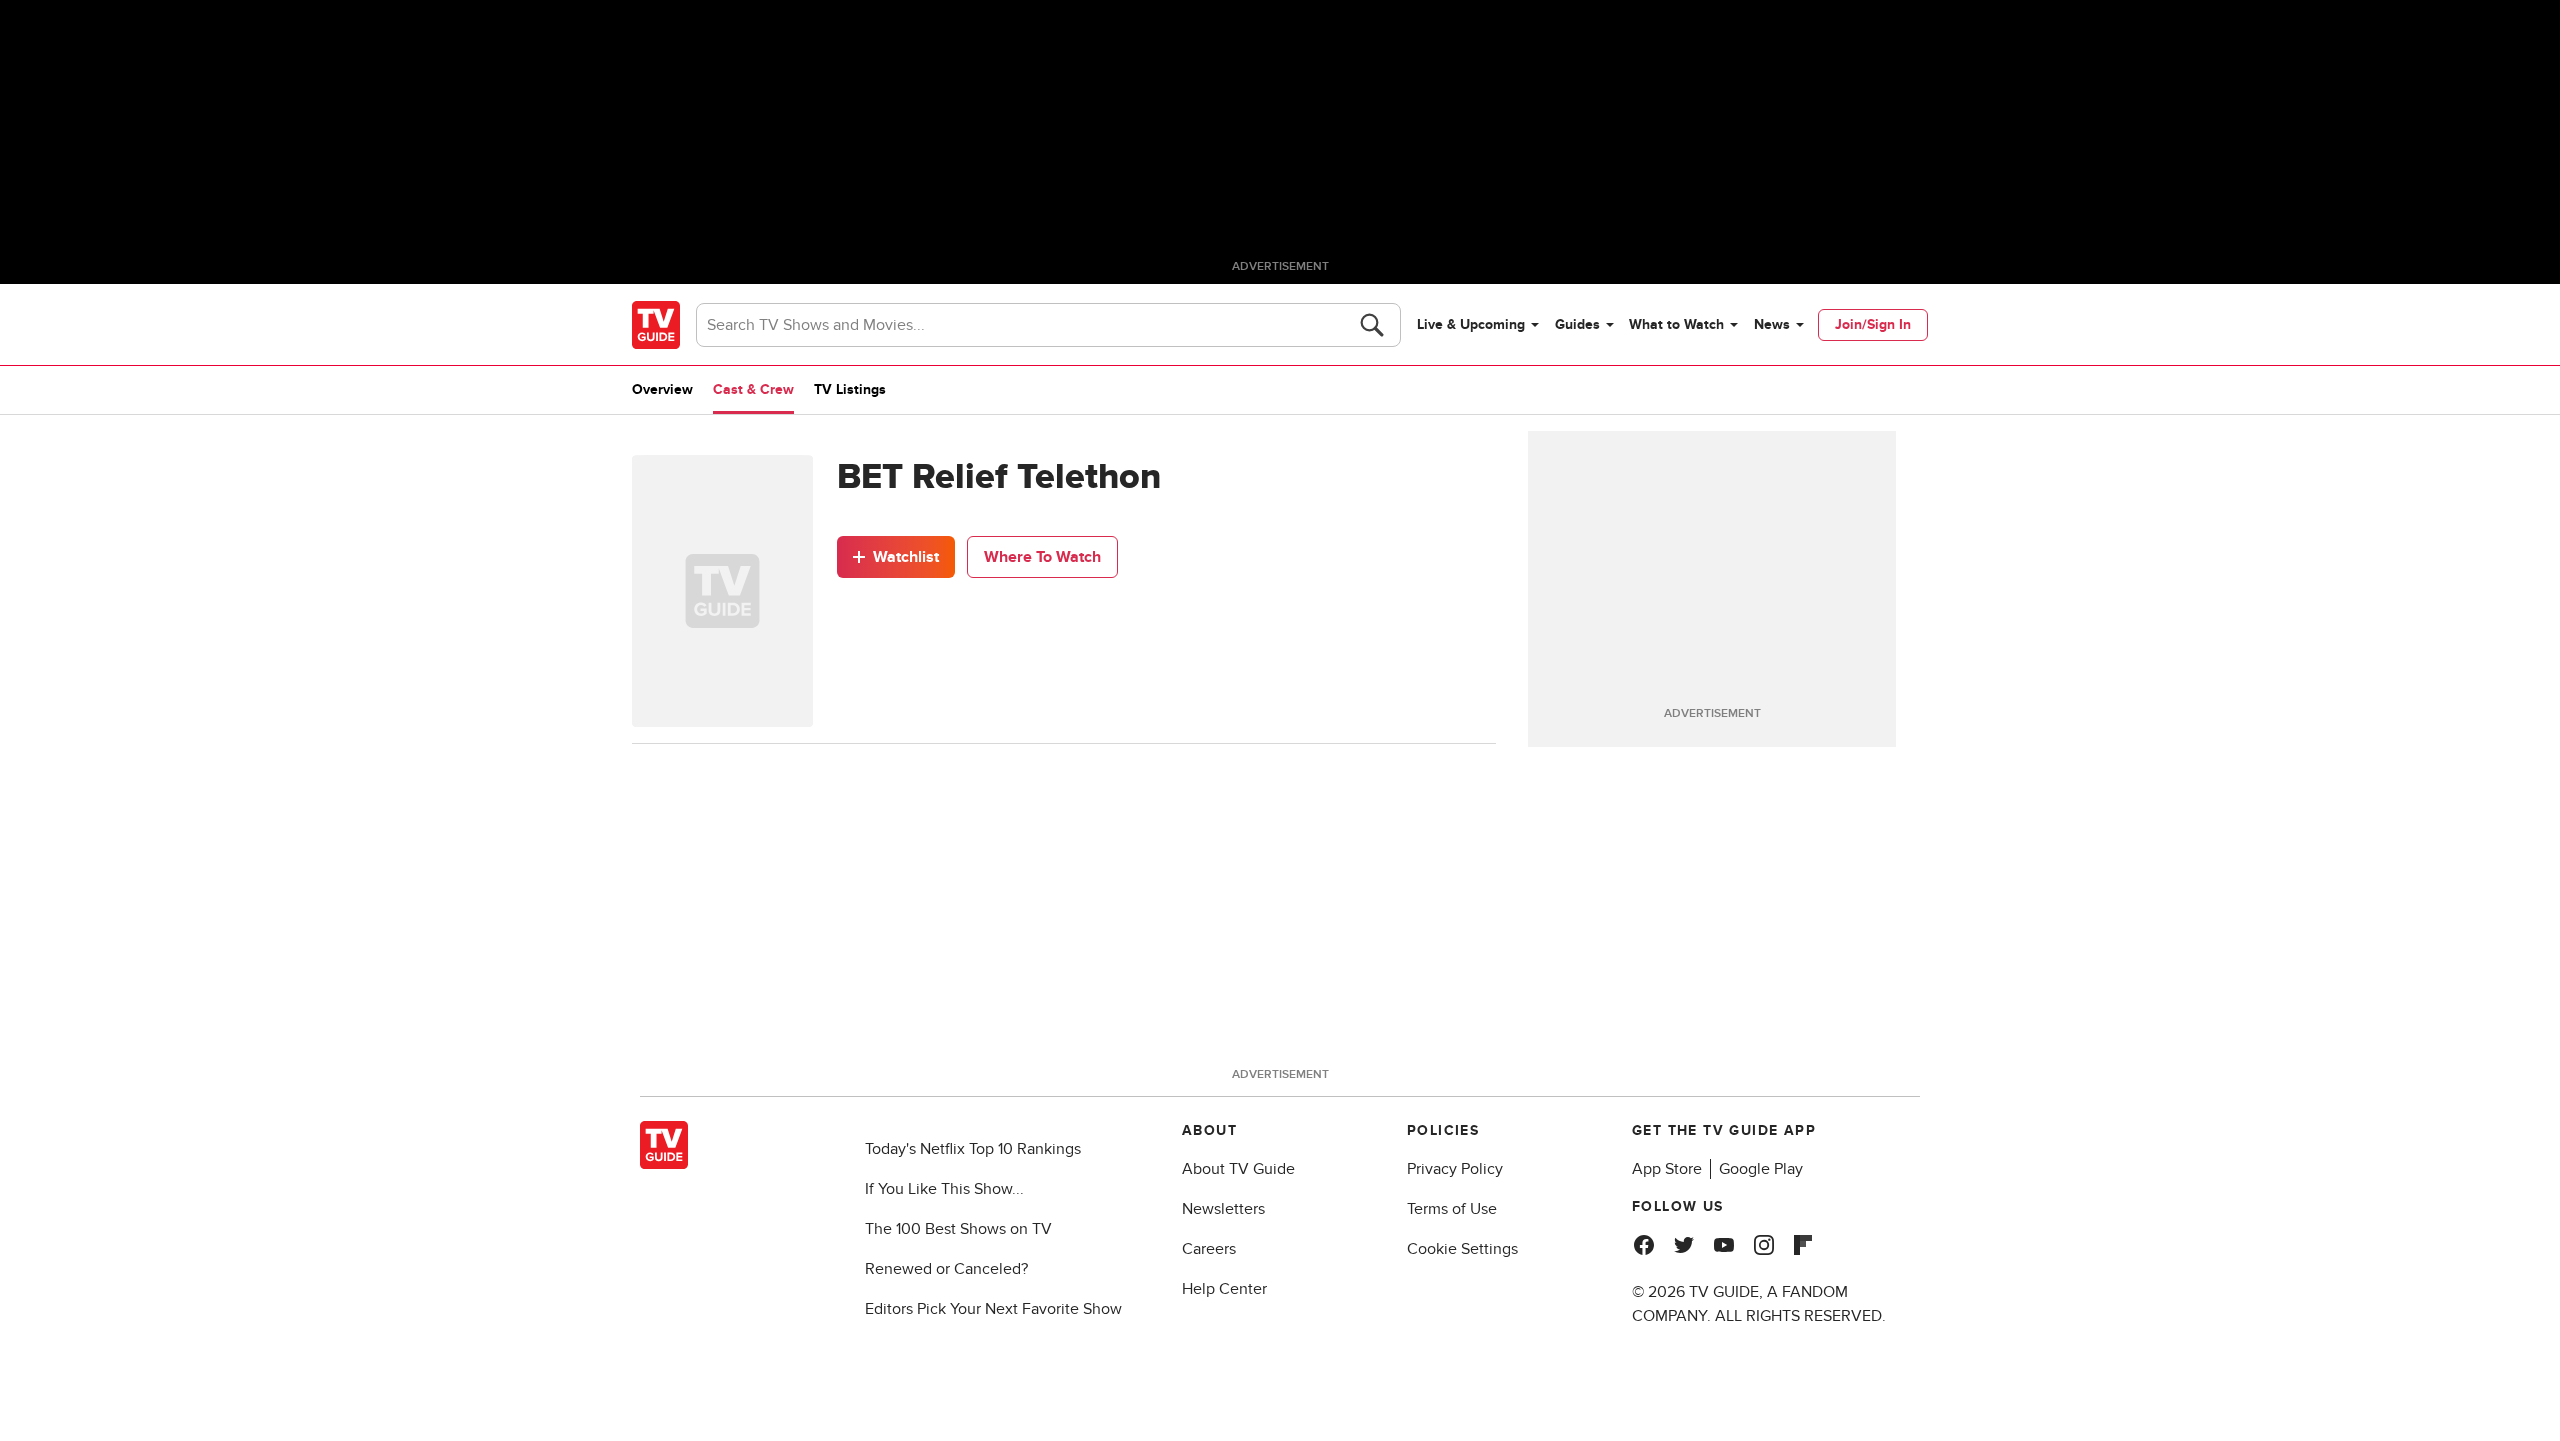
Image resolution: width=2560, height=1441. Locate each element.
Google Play (1761, 1169)
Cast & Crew (753, 389)
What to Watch (1676, 324)
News (1772, 324)
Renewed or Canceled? (946, 1269)
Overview (662, 389)
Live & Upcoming (1471, 324)
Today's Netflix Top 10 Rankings (973, 1149)
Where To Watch (1042, 557)
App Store (1667, 1169)
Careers (1209, 1249)
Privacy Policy (1455, 1169)
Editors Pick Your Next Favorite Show (993, 1309)
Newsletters (1223, 1209)
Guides (1577, 324)
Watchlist (906, 557)
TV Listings (850, 389)
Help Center (1224, 1289)
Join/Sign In (1873, 324)
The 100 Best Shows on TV (958, 1229)
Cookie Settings (1462, 1249)
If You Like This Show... (944, 1189)
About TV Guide (1238, 1169)
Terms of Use (1452, 1209)
